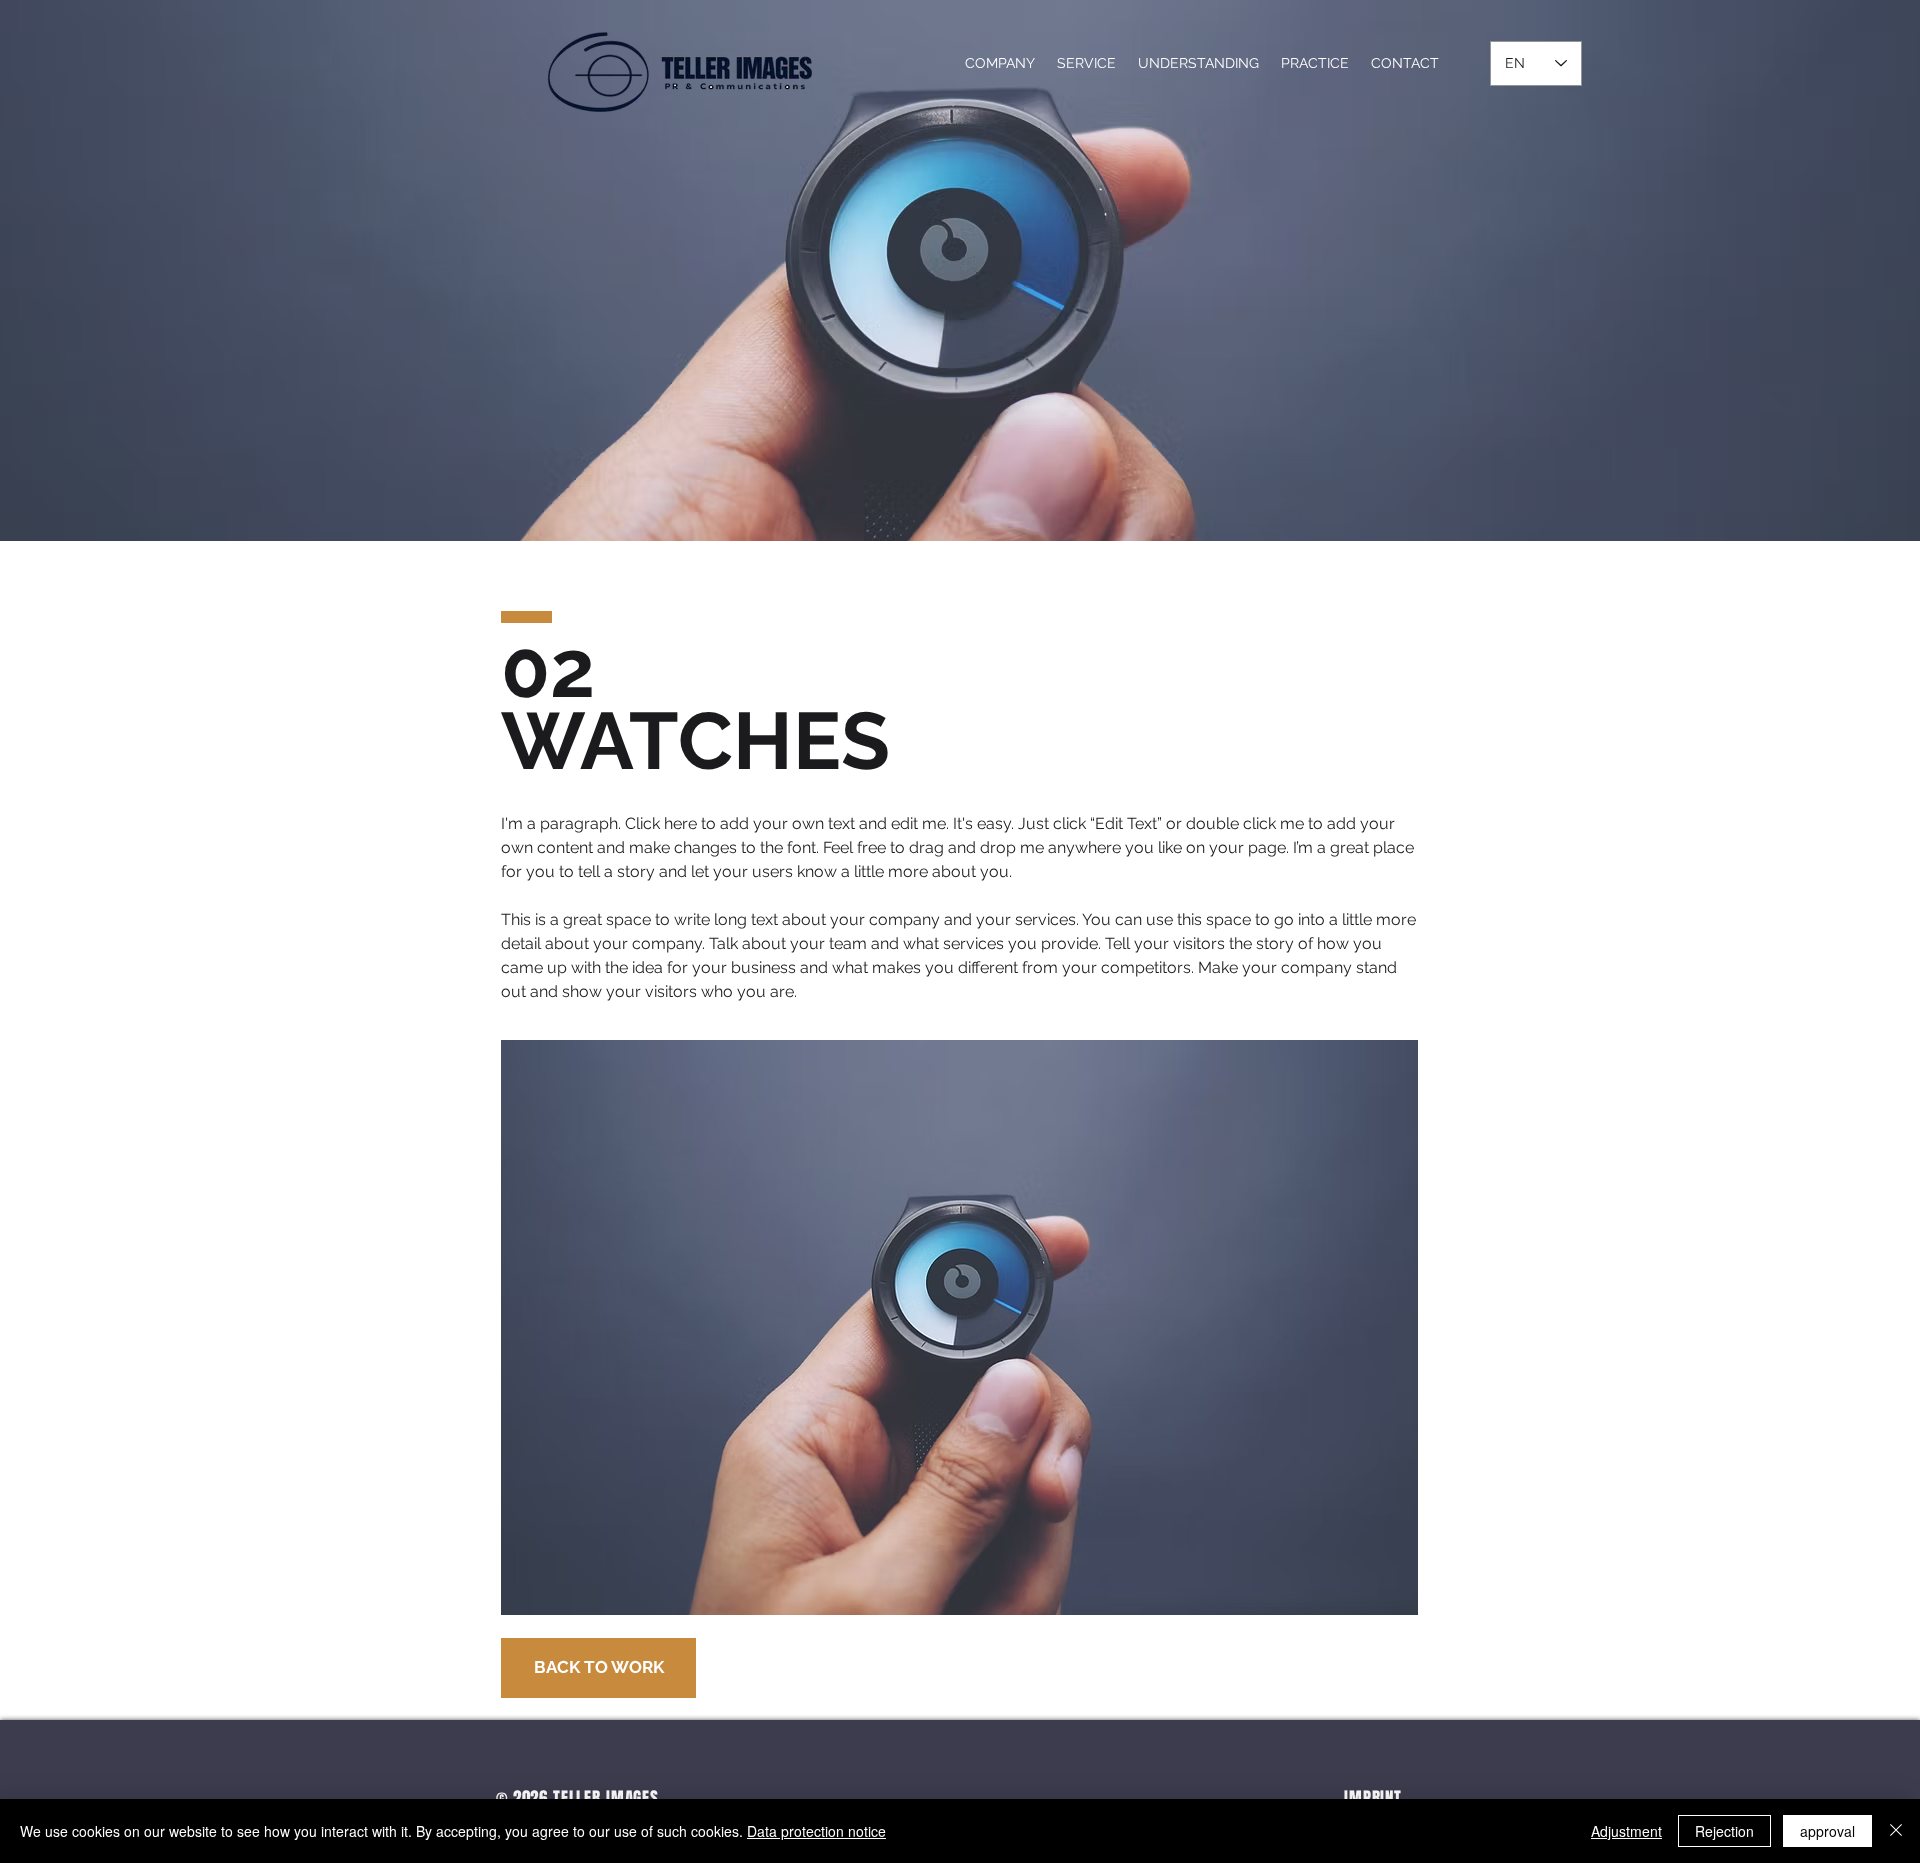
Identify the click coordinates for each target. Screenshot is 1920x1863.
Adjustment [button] (1626, 1831)
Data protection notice (816, 1831)
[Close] (1896, 1831)
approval (1827, 1831)
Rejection (1724, 1831)
